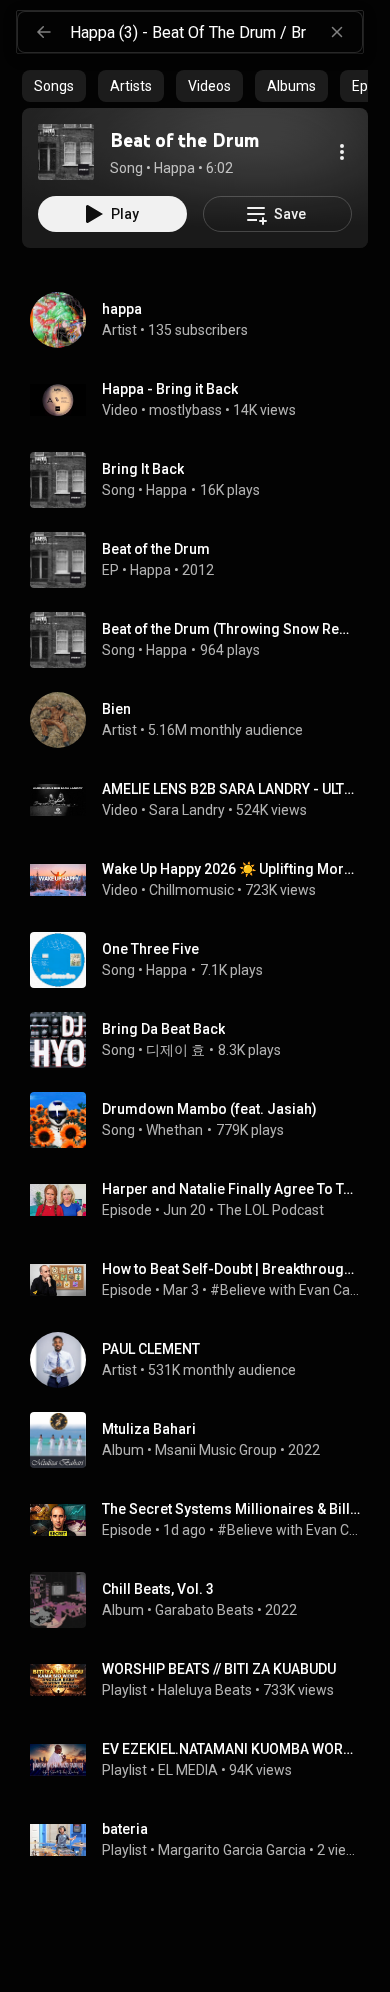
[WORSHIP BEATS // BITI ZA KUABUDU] (203, 1680)
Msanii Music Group (216, 1450)
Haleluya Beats (205, 1690)
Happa (166, 490)
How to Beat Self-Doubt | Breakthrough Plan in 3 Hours (231, 1269)
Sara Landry (187, 810)
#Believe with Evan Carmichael (285, 1290)
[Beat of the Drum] (66, 152)
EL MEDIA (188, 1770)
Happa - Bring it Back (170, 389)
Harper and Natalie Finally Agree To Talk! (231, 1189)
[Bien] (203, 720)
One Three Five (150, 949)
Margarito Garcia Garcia (232, 1850)
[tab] (54, 86)
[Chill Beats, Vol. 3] (203, 1600)
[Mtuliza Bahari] (203, 1440)
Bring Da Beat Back (163, 1029)
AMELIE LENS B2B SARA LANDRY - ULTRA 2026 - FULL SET (231, 789)
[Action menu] (342, 152)
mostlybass (185, 410)
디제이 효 (175, 1050)
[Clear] (337, 32)
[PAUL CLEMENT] (203, 1360)
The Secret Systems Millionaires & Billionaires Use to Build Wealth (231, 1509)
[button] (66, 152)
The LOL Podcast (270, 1210)
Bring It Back (143, 469)
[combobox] (216, 32)
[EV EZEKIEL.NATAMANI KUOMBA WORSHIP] (203, 1760)
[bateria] (203, 1840)
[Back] (44, 32)
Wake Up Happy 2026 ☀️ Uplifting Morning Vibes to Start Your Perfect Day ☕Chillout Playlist (231, 869)
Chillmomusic (191, 890)
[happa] (203, 320)
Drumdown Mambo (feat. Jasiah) (209, 1109)
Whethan (174, 1130)
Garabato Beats (204, 1610)
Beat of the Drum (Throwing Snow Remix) (231, 629)
